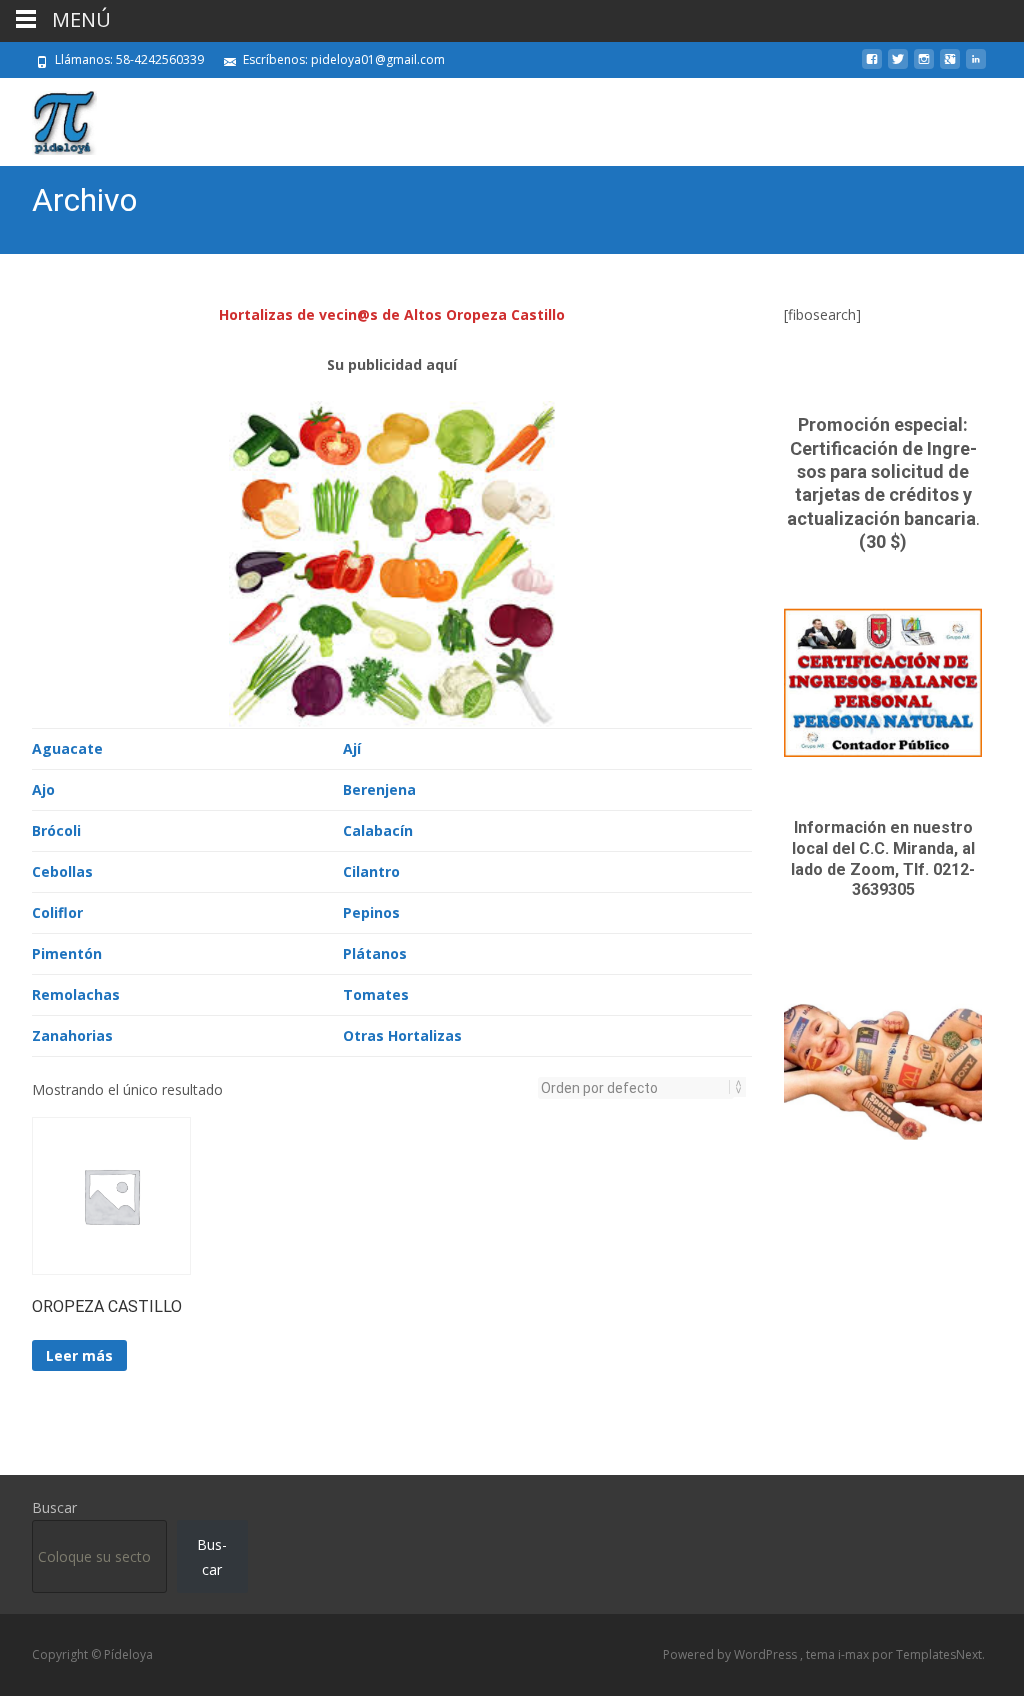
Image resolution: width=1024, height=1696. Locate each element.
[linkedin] (976, 66)
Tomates (376, 994)
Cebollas (62, 871)
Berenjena (379, 789)
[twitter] (898, 66)
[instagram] (924, 66)
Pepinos (371, 912)
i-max (855, 1654)
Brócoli (56, 830)
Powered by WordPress (731, 1654)
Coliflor (57, 912)
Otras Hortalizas (402, 1035)
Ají (352, 748)
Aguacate (67, 748)
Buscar (54, 1507)
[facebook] (872, 66)
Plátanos (375, 953)
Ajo (43, 789)
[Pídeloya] (48, 118)
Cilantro (371, 871)
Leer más (79, 1355)
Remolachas (76, 994)
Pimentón (67, 953)
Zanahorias (72, 1035)
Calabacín (378, 830)
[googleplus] (950, 66)
